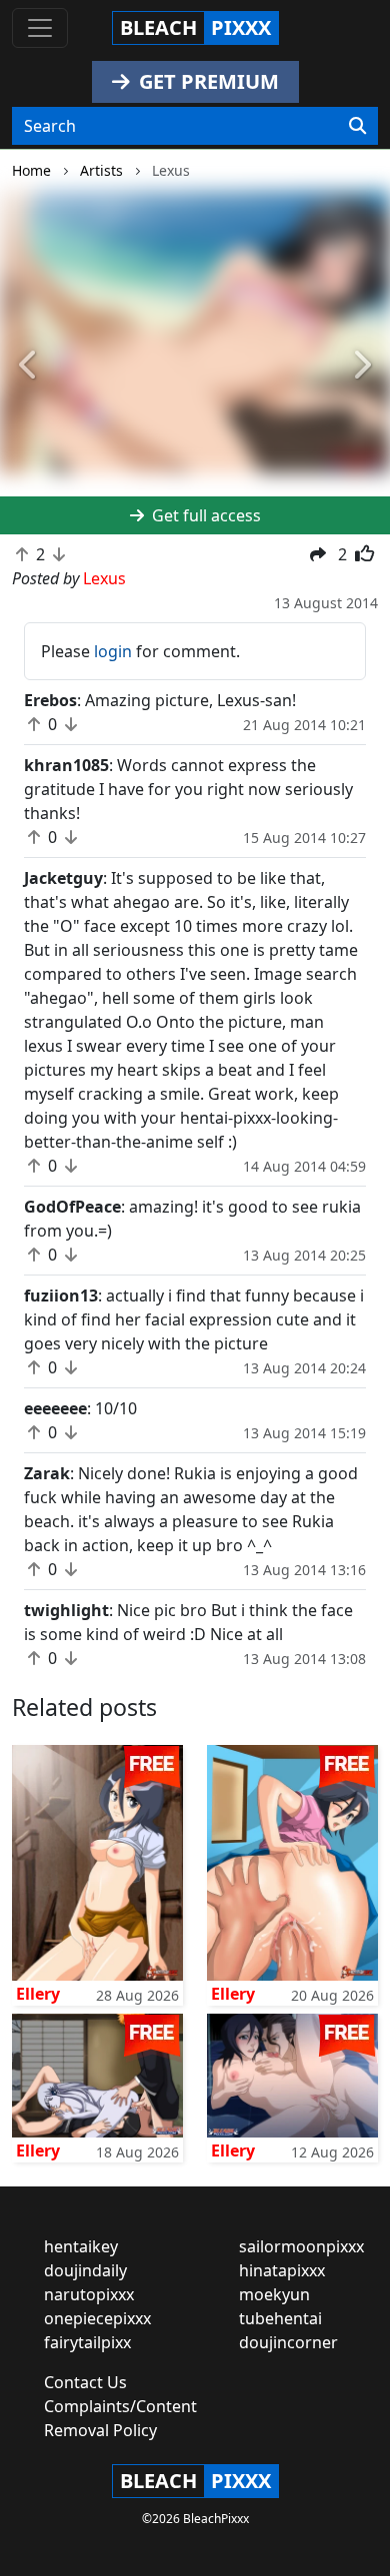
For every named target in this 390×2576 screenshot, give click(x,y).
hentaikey (81, 2246)
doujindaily (85, 2270)
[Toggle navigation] (40, 28)
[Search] (357, 126)
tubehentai (280, 2318)
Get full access (204, 515)
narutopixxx (89, 2294)
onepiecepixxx (97, 2318)
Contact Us (85, 2382)
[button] (29, 366)
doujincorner (288, 2342)
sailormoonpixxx (301, 2246)
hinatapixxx (282, 2270)
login (113, 651)
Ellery (38, 1994)
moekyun (274, 2294)
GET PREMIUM (206, 81)
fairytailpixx (87, 2342)
